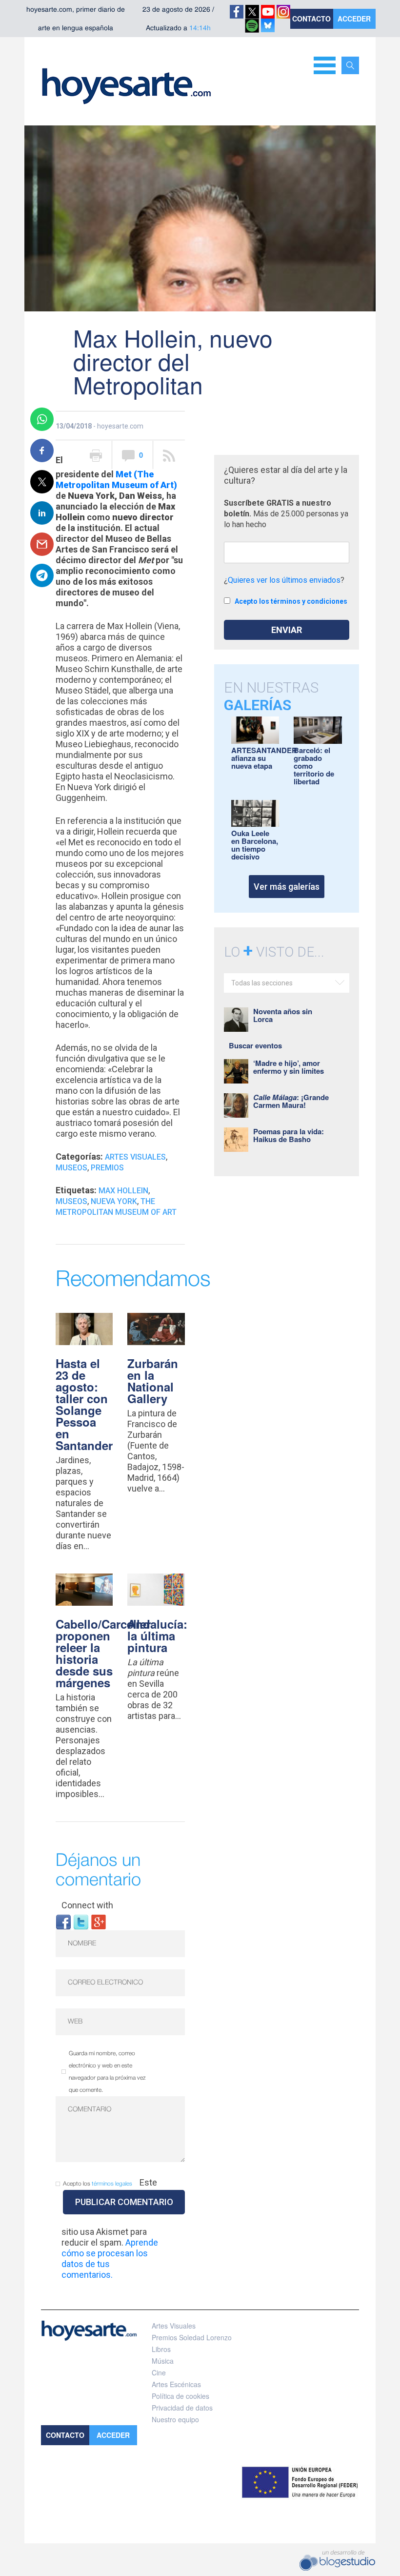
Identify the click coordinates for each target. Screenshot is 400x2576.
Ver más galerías (287, 887)
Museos (71, 1168)
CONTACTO (311, 19)
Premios (107, 1168)
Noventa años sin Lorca (283, 1015)
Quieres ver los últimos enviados (284, 580)
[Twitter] (81, 1921)
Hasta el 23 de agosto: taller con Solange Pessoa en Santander (84, 1404)
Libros (161, 2349)
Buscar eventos (255, 1045)
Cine (159, 2372)
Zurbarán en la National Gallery (153, 1381)
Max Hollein (123, 1191)
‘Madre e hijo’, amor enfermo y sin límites (289, 1067)
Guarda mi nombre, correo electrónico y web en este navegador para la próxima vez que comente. (107, 2072)
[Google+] (99, 1921)
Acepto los (98, 2184)
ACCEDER (354, 19)
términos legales (112, 2184)
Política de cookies (180, 2396)
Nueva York (114, 1201)
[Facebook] (63, 1921)
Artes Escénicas (176, 2384)
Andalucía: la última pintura (157, 1636)
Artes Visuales (135, 1157)
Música (163, 2361)
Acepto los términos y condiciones (291, 601)
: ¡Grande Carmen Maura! (291, 1101)
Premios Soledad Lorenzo (192, 2337)
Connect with (87, 1905)
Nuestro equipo (175, 2419)
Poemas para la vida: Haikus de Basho (289, 1135)
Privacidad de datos (182, 2408)
